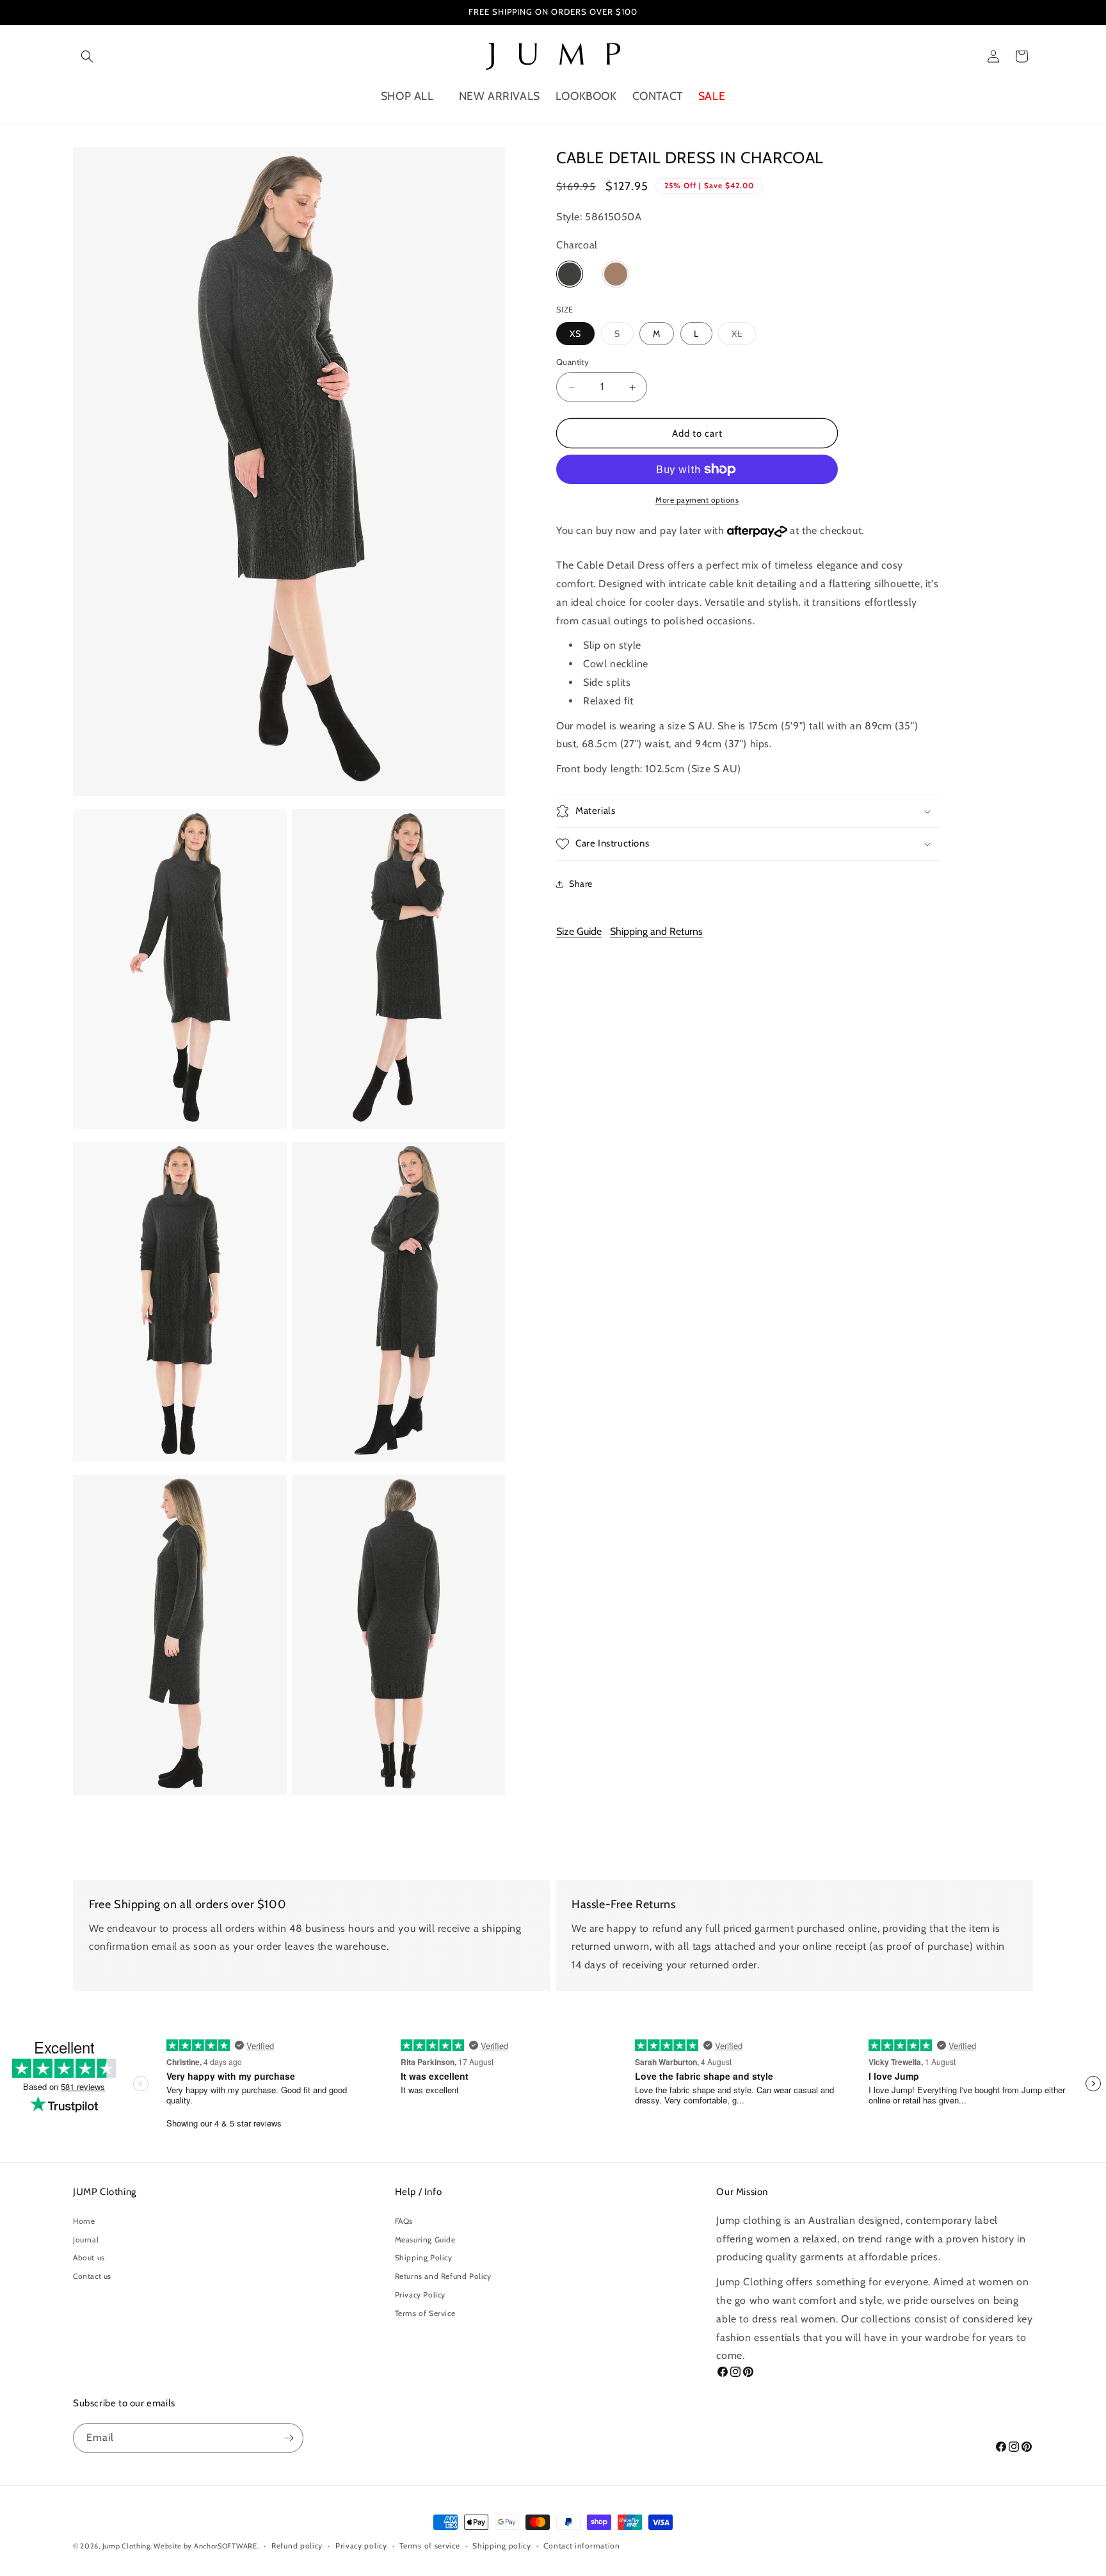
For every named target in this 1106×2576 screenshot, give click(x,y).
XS (575, 334)
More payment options (697, 500)
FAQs (404, 2221)
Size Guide (579, 931)
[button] (87, 56)
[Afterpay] (757, 531)
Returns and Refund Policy (443, 2276)
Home (84, 2221)
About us (89, 2257)
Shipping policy (502, 2546)
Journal (86, 2240)
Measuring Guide (425, 2240)
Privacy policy (361, 2546)
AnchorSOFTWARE (226, 2546)
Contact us (92, 2276)
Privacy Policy (420, 2295)
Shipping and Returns (656, 931)
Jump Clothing (126, 2546)
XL (744, 333)
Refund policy (297, 2546)
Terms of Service (425, 2313)
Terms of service (429, 2546)
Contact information (581, 2546)
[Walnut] (616, 271)
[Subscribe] (289, 2438)
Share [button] (581, 884)
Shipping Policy (424, 2257)
